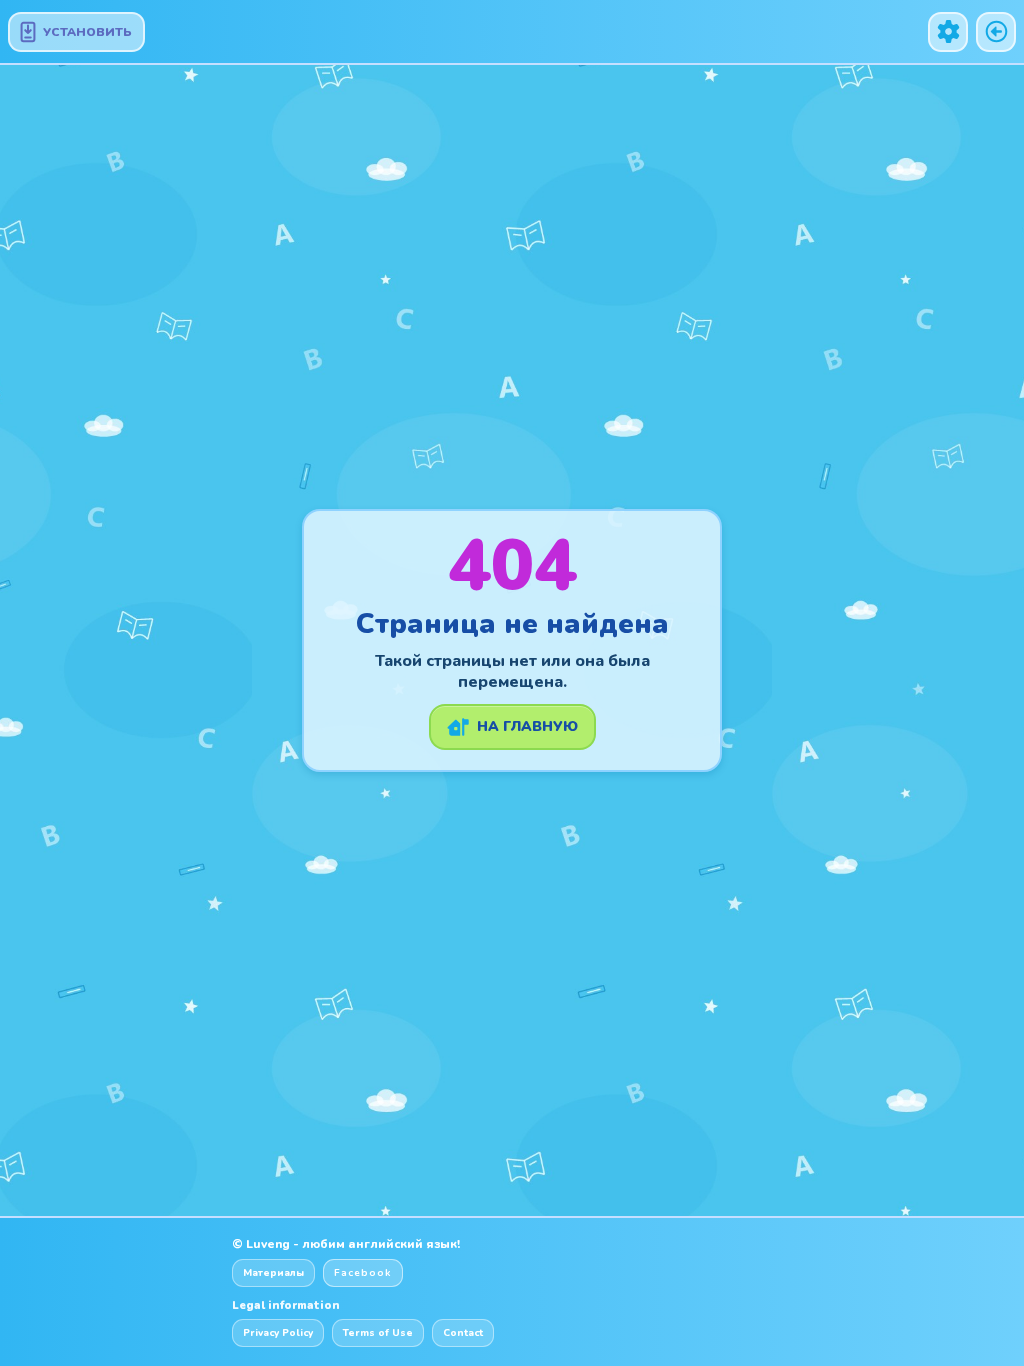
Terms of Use (378, 1333)
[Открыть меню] (948, 32)
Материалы (273, 1273)
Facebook (363, 1273)
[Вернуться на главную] (996, 32)
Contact (463, 1333)
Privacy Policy (278, 1333)
